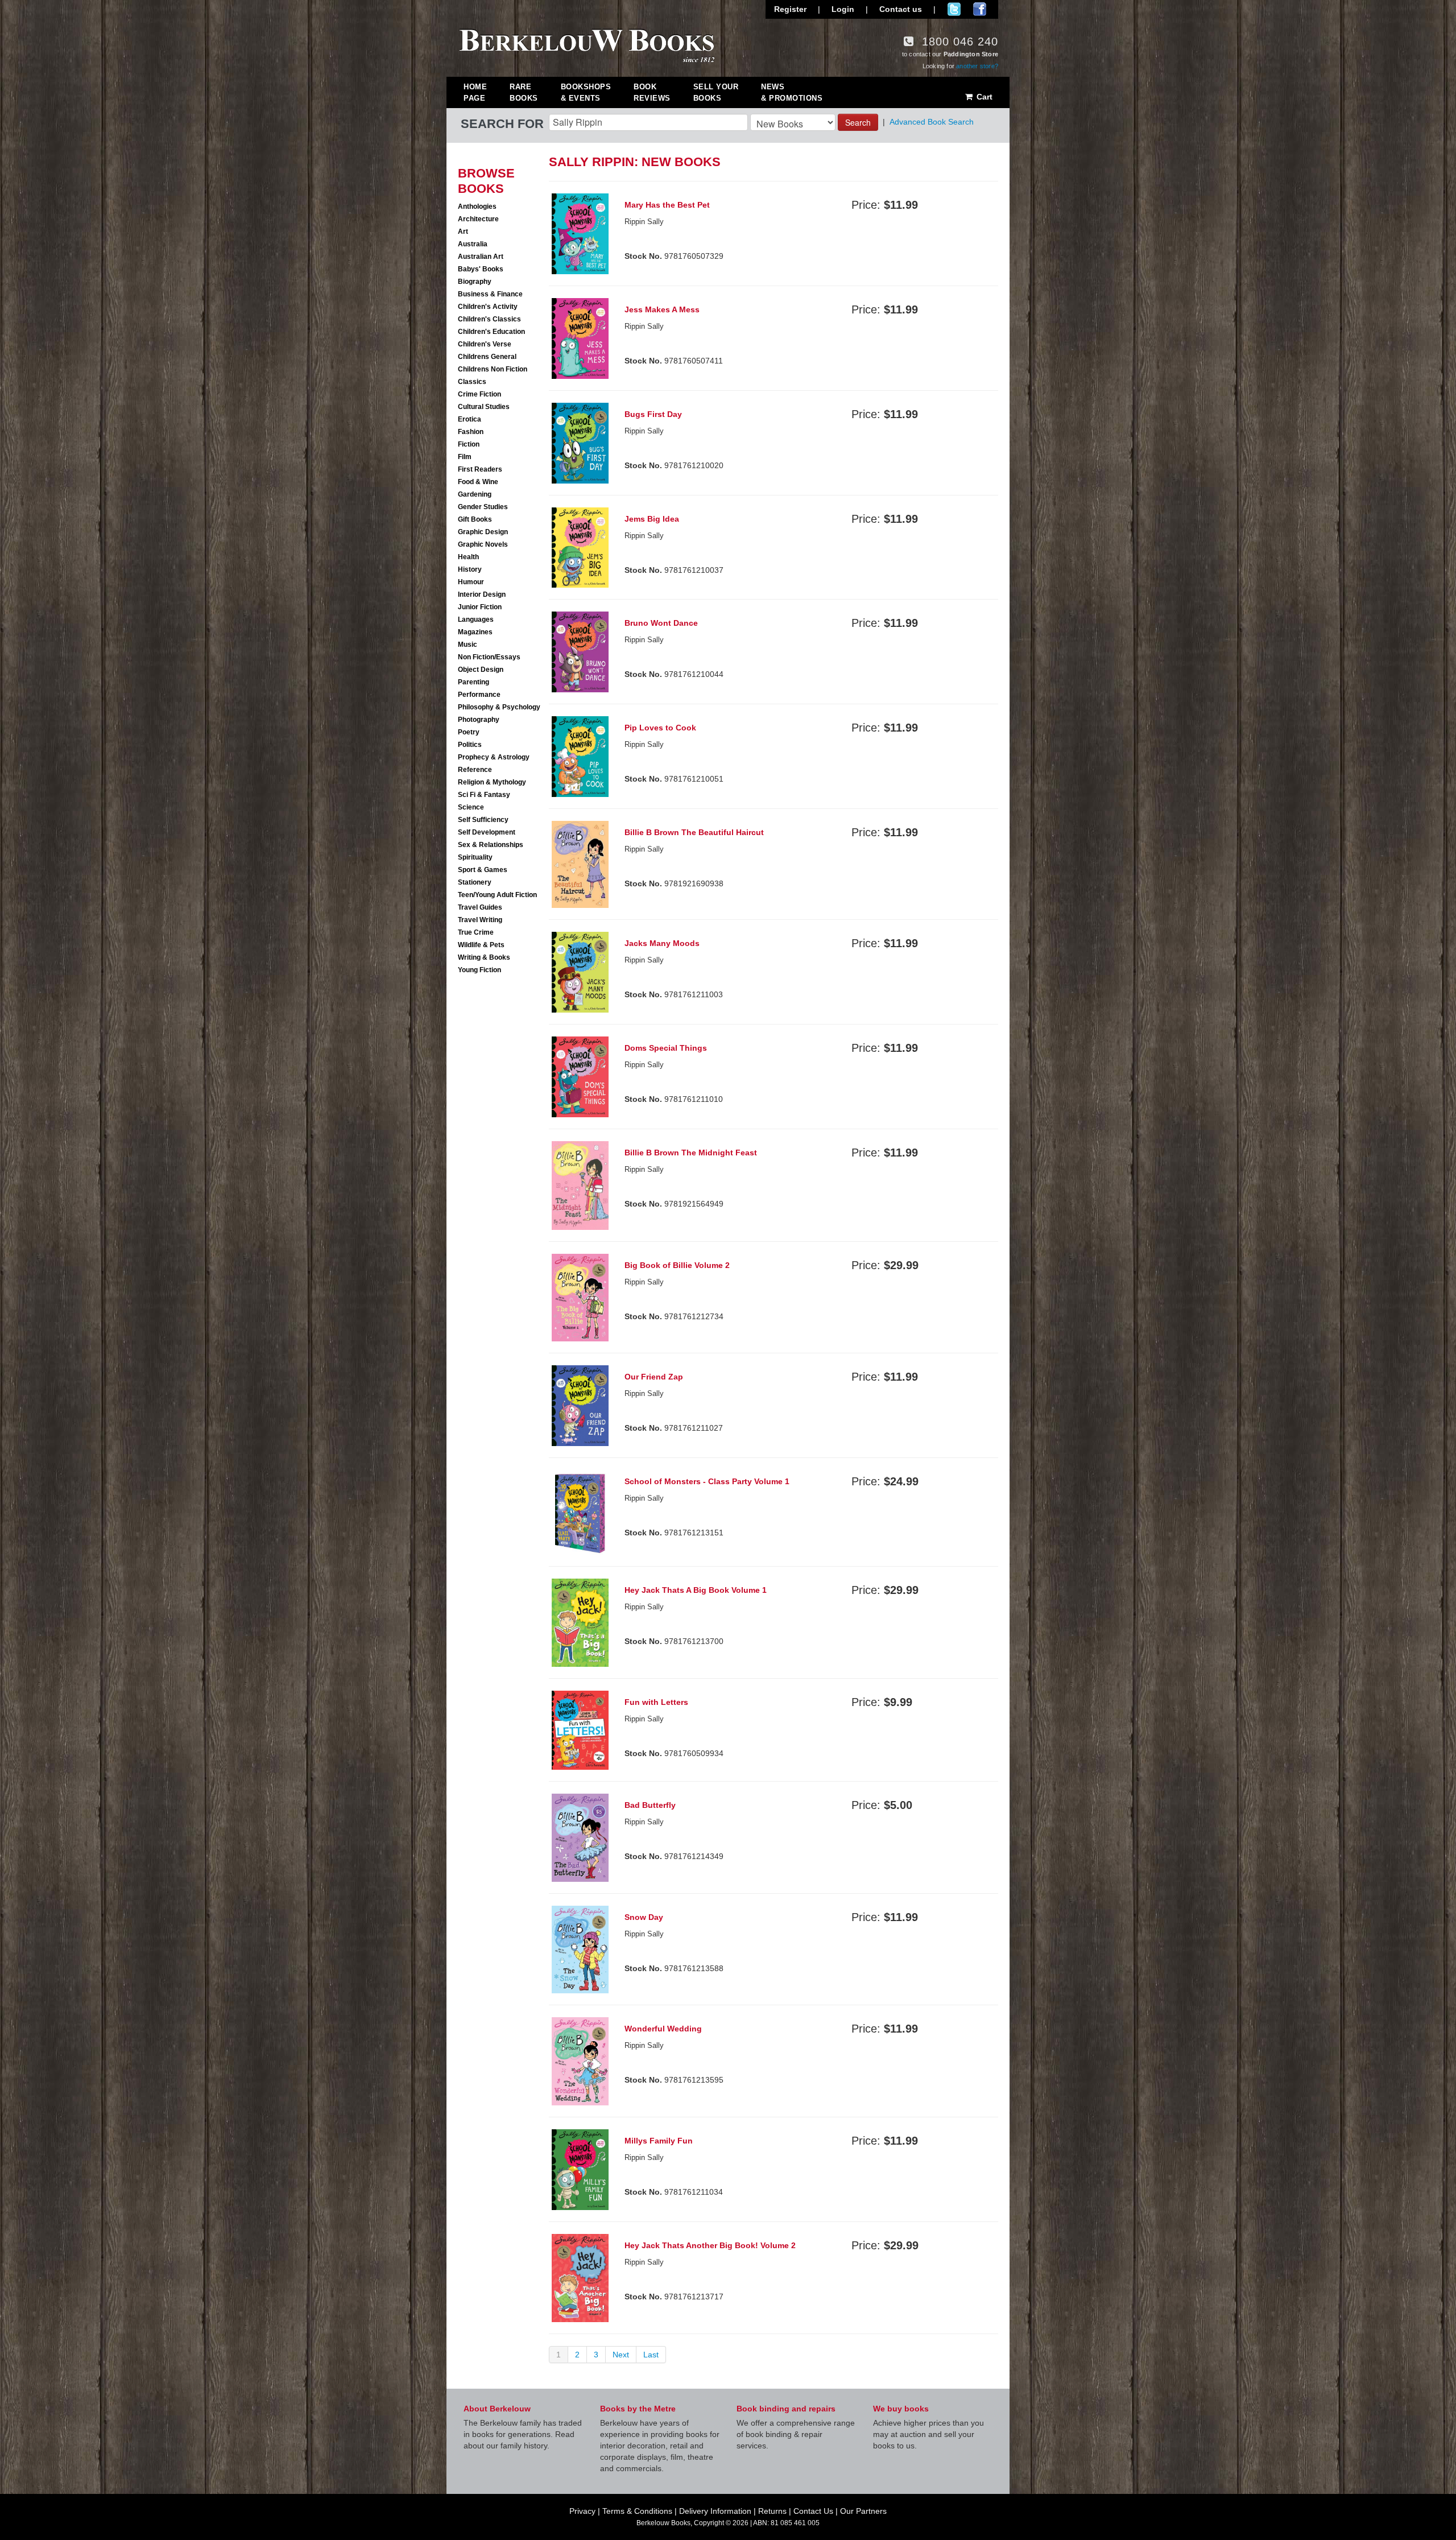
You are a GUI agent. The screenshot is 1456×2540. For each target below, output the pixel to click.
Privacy (582, 2511)
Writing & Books (484, 957)
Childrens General (487, 357)
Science (471, 807)
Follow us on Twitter (954, 9)
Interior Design (482, 594)
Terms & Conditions (637, 2511)
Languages (476, 619)
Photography (479, 720)
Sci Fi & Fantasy (484, 795)
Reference (475, 770)
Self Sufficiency (483, 820)
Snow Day (644, 1917)
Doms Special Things (666, 1048)
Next (621, 2355)
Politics (470, 745)
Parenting (473, 682)
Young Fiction (479, 970)
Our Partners (863, 2511)
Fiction (469, 444)
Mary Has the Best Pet (667, 205)
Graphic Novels (483, 544)
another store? (977, 66)
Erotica (470, 419)
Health (468, 557)
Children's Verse (485, 344)
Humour (471, 582)
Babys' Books (481, 269)
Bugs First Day (653, 414)
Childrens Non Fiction (493, 369)
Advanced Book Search (932, 122)
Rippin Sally (644, 849)
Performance (479, 695)
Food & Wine (478, 482)
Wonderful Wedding (663, 2029)
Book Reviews (652, 92)
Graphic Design (483, 532)
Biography (475, 282)
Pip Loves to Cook (660, 728)
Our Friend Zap (654, 1377)
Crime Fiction (479, 394)
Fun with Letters (656, 1702)
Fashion (471, 432)
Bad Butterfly (650, 1805)
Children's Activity (488, 307)
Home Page (475, 92)
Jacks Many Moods (662, 943)
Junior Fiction (480, 607)
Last (651, 2355)
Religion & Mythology (492, 782)
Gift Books (475, 519)
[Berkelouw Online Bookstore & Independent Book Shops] (587, 44)
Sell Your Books (716, 92)
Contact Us (813, 2511)
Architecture (478, 219)
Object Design (481, 670)
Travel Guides (480, 907)
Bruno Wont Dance (661, 623)
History (470, 569)
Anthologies (477, 206)
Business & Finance (490, 294)
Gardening (475, 494)
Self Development (487, 832)
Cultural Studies (484, 407)
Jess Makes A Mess (662, 309)
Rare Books (524, 92)
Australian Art (481, 257)
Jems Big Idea (652, 519)
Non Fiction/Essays (489, 657)
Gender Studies (483, 507)
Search (858, 122)
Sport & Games (483, 870)
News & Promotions (792, 92)
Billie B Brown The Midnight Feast (691, 1153)
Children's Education (491, 332)
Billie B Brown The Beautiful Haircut (694, 832)
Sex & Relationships (491, 845)
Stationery (475, 882)
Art (463, 232)
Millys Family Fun (659, 2141)
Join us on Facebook (980, 9)
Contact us (901, 9)
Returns (772, 2511)
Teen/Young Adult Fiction (497, 895)
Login (843, 9)
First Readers (480, 469)
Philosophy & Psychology (499, 707)
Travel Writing (480, 920)
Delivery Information (715, 2511)
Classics (472, 382)
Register (790, 9)
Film (465, 457)
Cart (983, 97)
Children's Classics (489, 319)
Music (468, 645)
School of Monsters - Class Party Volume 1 (707, 1481)
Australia (473, 244)
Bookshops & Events (586, 92)
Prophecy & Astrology (494, 757)
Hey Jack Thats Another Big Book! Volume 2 (710, 2245)
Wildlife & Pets (481, 945)
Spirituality (475, 857)
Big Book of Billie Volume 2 (677, 1265)
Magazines (475, 632)
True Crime (476, 932)
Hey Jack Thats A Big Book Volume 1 (696, 1590)
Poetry (469, 732)
